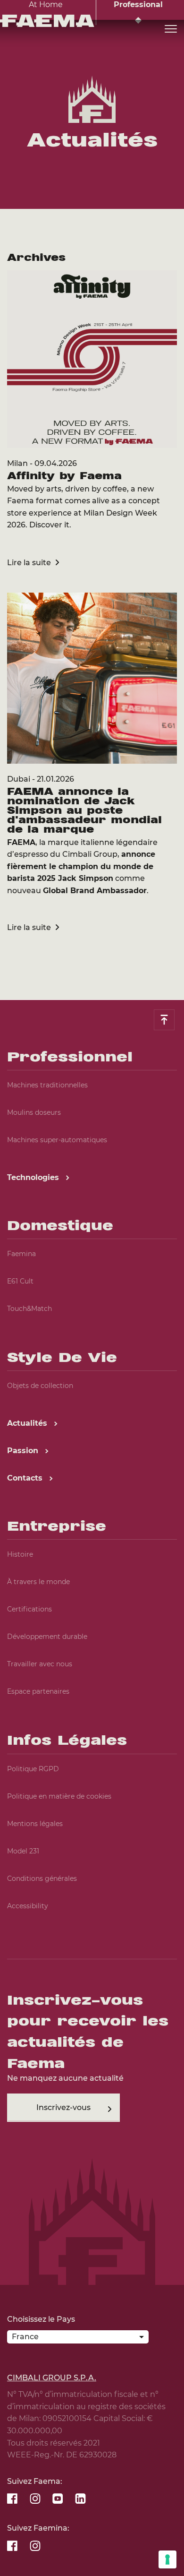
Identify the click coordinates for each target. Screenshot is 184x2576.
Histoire (20, 1554)
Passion (24, 1451)
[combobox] (78, 2339)
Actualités (28, 1423)
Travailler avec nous (40, 1664)
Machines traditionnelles (47, 1085)
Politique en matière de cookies (59, 1796)
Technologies (34, 1177)
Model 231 (23, 1851)
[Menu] (171, 29)
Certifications (29, 1609)
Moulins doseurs (34, 1112)
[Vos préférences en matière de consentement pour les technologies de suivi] (167, 2559)
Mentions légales (35, 1824)
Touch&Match (29, 1309)
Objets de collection (40, 1386)
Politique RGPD (33, 1769)
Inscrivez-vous (63, 2107)
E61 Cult (20, 1281)
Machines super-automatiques (57, 1140)
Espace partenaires (38, 1691)
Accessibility (28, 1906)
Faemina (21, 1254)
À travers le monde (38, 1582)
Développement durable (47, 1637)
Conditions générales (42, 1878)
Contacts (26, 1478)
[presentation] (92, 1288)
